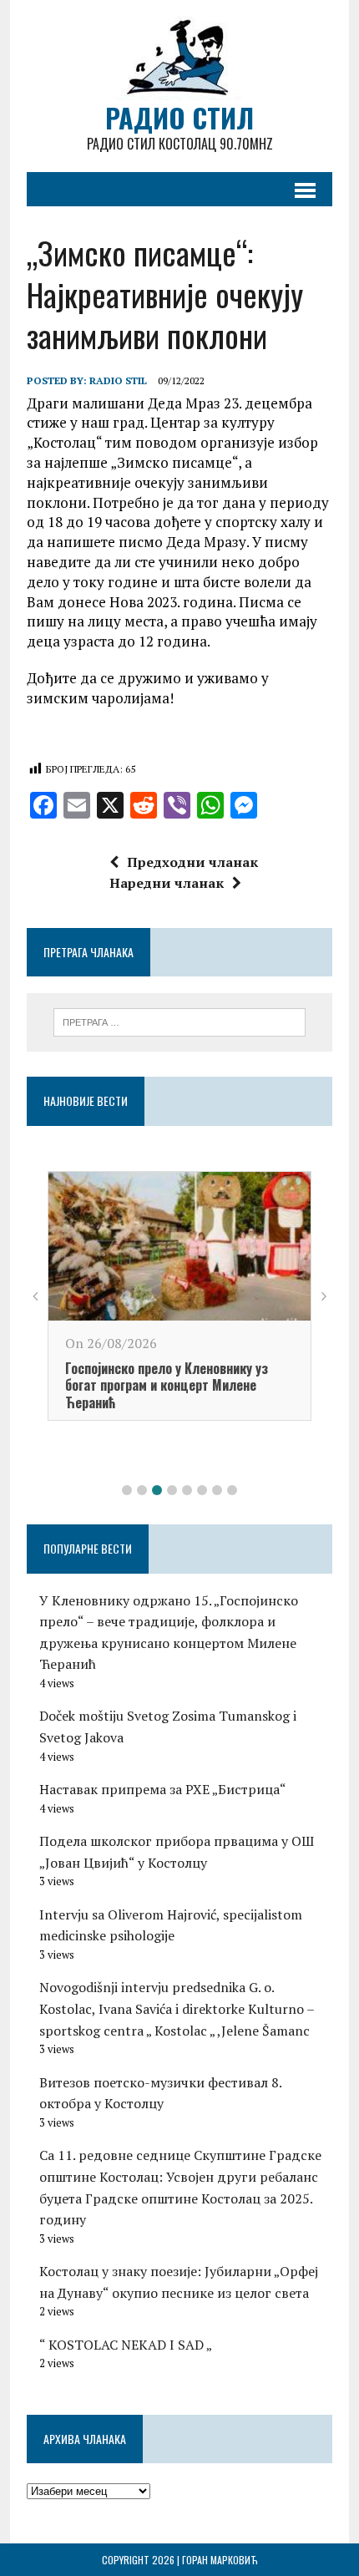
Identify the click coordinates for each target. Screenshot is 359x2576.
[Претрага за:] (180, 1021)
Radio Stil (118, 380)
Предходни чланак (192, 862)
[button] (127, 1490)
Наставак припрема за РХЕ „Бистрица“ (163, 1789)
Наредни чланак (167, 883)
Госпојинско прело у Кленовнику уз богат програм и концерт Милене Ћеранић (167, 1386)
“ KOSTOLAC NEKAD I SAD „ (126, 2345)
